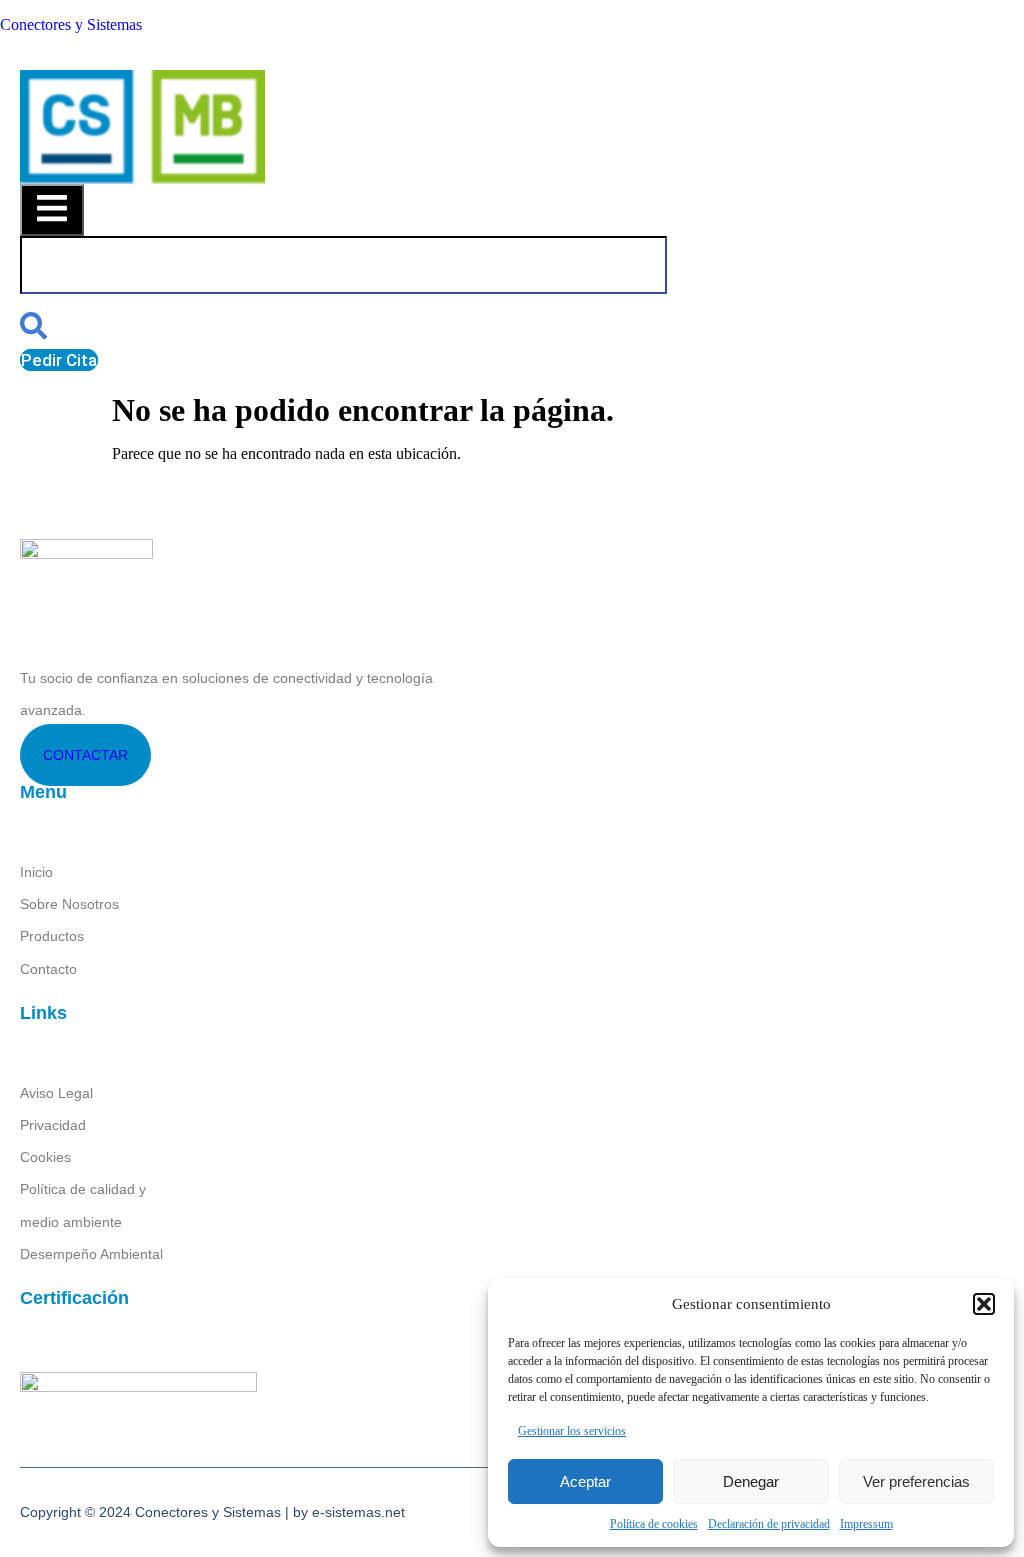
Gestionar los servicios (572, 1431)
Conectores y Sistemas (71, 24)
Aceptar (585, 1481)
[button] (984, 1304)
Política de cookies (654, 1524)
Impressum (866, 1524)
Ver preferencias (916, 1481)
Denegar (751, 1481)
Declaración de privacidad (769, 1524)
